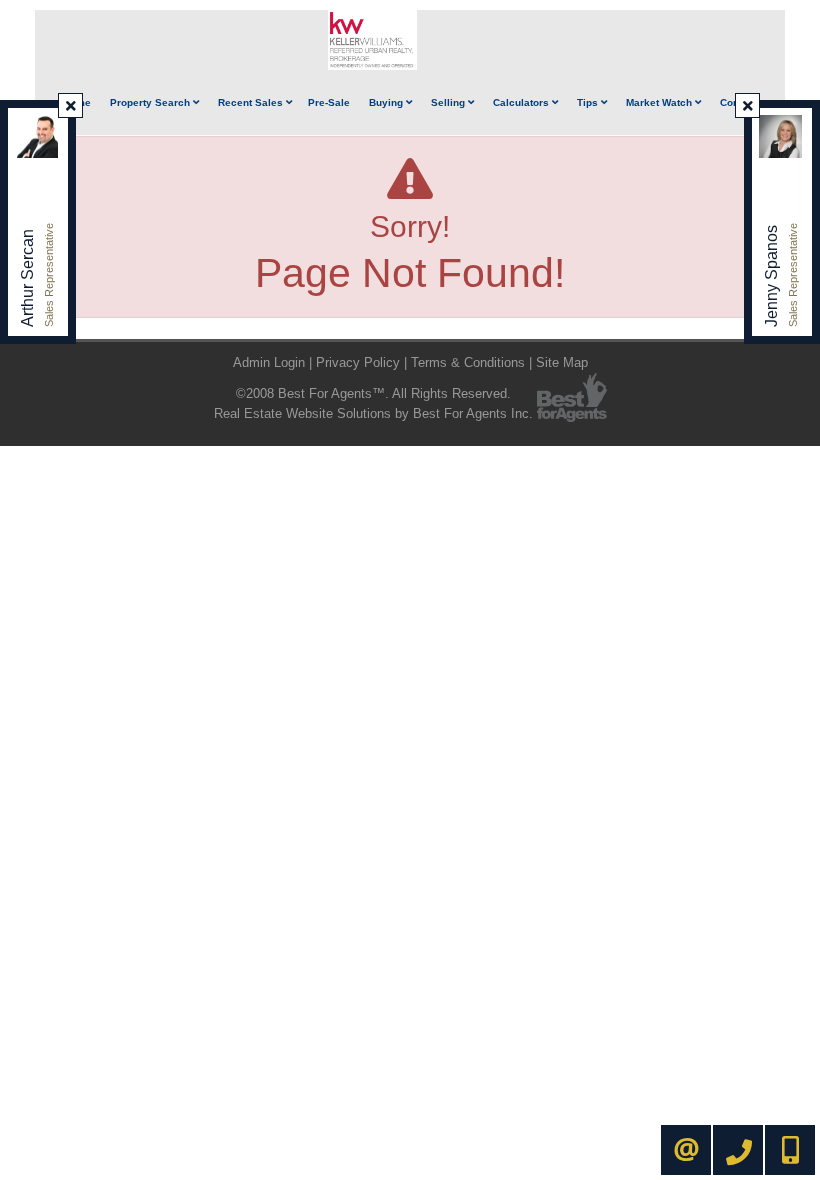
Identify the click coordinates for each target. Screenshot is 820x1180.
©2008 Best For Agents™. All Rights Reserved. (373, 393)
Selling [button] (449, 102)
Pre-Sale (329, 102)
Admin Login (269, 362)
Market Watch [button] (660, 102)
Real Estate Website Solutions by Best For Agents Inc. (373, 413)
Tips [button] (589, 102)
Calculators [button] (522, 102)
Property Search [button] (151, 102)
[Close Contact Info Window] (71, 106)
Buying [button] (387, 102)
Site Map (562, 362)
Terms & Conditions (468, 362)
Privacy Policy (358, 362)
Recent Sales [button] (252, 102)
